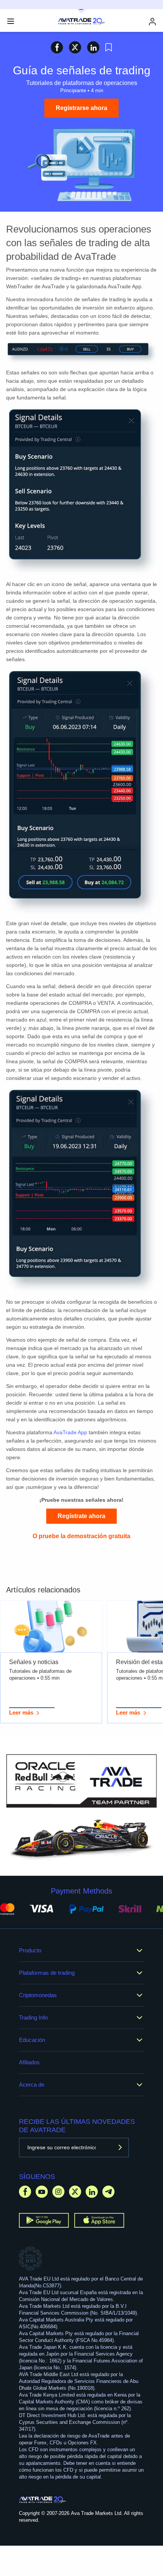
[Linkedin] (92, 2192)
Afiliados (29, 2062)
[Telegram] (108, 2192)
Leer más (21, 1712)
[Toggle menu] (11, 21)
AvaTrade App (70, 1432)
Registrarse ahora (81, 108)
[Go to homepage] (43, 2500)
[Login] (152, 21)
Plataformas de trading (47, 1973)
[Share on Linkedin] (93, 47)
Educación (32, 2040)
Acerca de (32, 2085)
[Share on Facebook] (57, 47)
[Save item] (109, 47)
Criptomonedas (38, 1995)
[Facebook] (25, 2192)
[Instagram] (58, 2192)
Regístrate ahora (81, 1516)
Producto (30, 1950)
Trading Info (33, 2017)
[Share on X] (75, 47)
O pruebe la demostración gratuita (81, 1536)
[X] (75, 2192)
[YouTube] (42, 2192)
